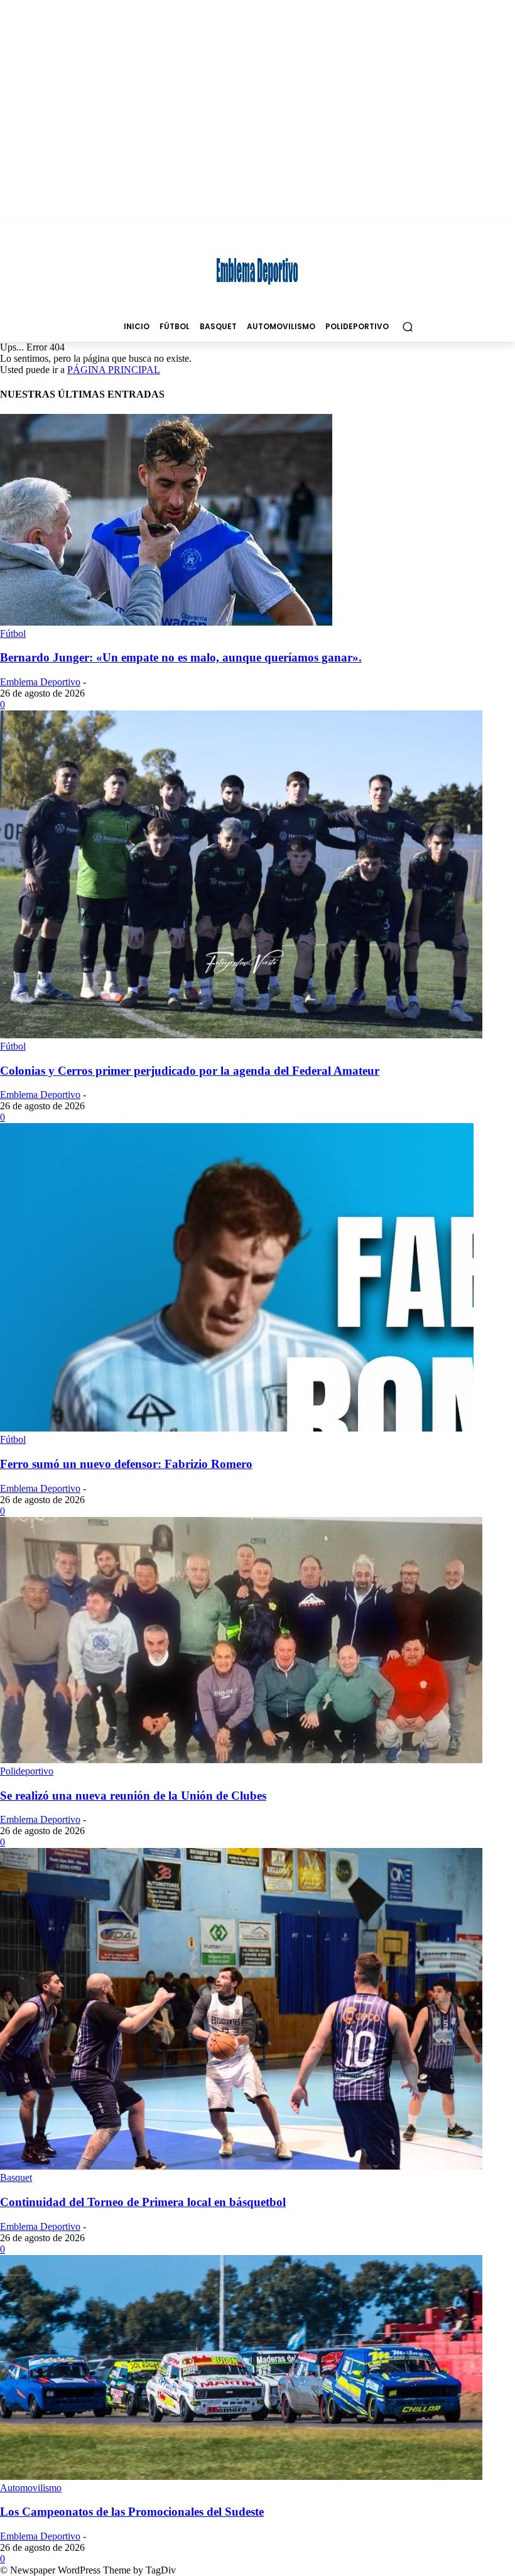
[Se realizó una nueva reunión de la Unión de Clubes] (241, 1760)
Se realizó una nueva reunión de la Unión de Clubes (133, 1796)
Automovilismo (31, 2488)
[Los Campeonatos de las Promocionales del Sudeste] (241, 2476)
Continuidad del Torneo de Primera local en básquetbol (143, 2202)
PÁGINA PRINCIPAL (114, 370)
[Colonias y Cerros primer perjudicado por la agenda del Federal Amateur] (241, 1035)
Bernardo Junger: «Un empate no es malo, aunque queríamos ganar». (181, 657)
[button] (407, 326)
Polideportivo (27, 1771)
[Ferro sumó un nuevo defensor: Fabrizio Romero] (237, 1428)
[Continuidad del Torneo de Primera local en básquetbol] (241, 2166)
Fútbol (13, 633)
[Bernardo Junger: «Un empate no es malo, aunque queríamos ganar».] (166, 622)
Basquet (16, 2177)
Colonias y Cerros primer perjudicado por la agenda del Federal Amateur (190, 1071)
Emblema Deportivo (40, 682)
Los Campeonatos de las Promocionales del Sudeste (132, 2512)
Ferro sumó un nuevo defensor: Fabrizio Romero (126, 1464)
